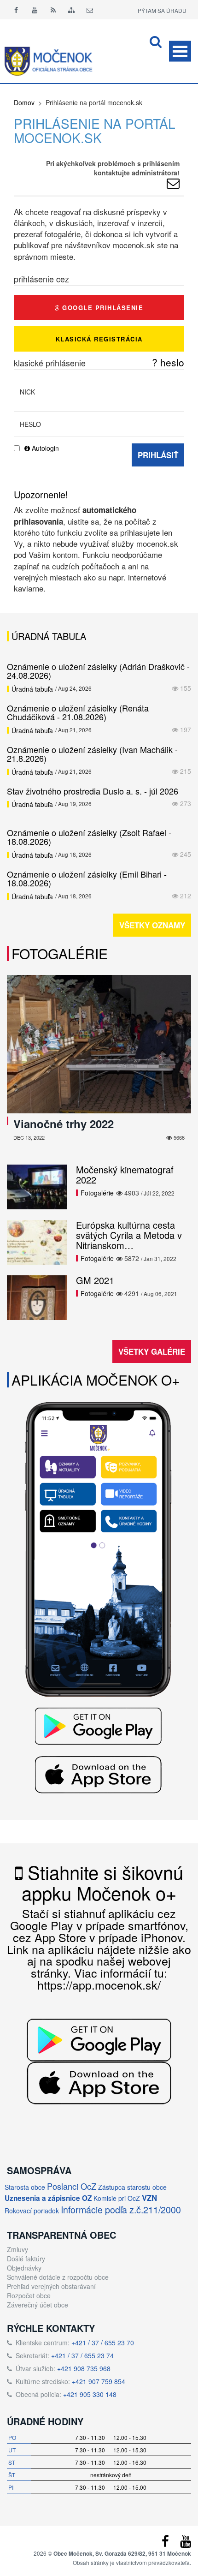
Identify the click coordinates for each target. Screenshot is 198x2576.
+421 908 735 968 (84, 2368)
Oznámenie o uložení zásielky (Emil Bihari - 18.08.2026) (87, 879)
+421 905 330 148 (90, 2394)
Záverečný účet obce (38, 2305)
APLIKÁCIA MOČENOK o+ (96, 1380)
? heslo (168, 362)
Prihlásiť (158, 455)
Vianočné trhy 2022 (64, 1124)
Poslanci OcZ (72, 2186)
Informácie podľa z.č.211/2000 (121, 2209)
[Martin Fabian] (173, 185)
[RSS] (53, 10)
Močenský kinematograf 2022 (125, 1174)
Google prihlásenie (102, 308)
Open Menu (180, 51)
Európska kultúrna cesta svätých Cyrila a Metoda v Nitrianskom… (129, 1235)
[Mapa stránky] (71, 10)
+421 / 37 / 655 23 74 (82, 2355)
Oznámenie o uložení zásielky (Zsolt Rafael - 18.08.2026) (89, 837)
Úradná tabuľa (32, 689)
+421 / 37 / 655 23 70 (103, 2343)
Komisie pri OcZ (117, 2198)
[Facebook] (16, 10)
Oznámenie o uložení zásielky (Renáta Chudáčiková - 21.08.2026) (78, 712)
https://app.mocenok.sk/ (99, 1984)
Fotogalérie (60, 953)
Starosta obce (25, 2187)
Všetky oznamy (152, 925)
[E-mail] (90, 10)
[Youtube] (35, 10)
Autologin (44, 448)
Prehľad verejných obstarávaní (51, 2286)
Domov (24, 102)
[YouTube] (186, 2543)
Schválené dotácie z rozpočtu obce (58, 2277)
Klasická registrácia (99, 339)
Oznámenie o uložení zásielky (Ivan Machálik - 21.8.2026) (92, 754)
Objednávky (24, 2268)
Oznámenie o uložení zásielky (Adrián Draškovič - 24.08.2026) (98, 671)
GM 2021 (95, 1280)
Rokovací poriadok (32, 2211)
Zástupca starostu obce (132, 2187)
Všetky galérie (152, 1351)
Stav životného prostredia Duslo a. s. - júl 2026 (93, 791)
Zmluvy (17, 2249)
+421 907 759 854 (99, 2381)
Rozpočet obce (29, 2295)
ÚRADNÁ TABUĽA (49, 636)
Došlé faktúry (26, 2259)
